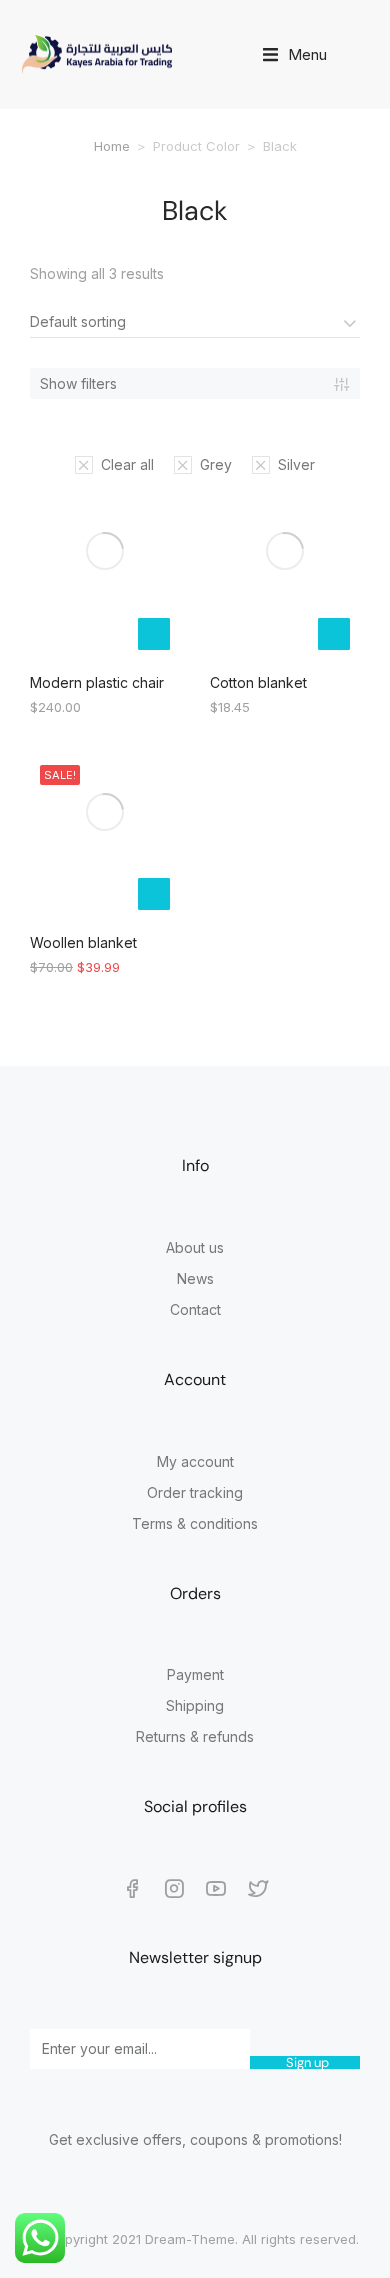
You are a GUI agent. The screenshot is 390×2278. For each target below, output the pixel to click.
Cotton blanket (258, 682)
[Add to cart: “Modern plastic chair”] (154, 634)
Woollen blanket (83, 942)
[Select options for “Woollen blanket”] (154, 894)
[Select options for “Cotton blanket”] (334, 634)
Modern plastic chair (97, 682)
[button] (295, 55)
